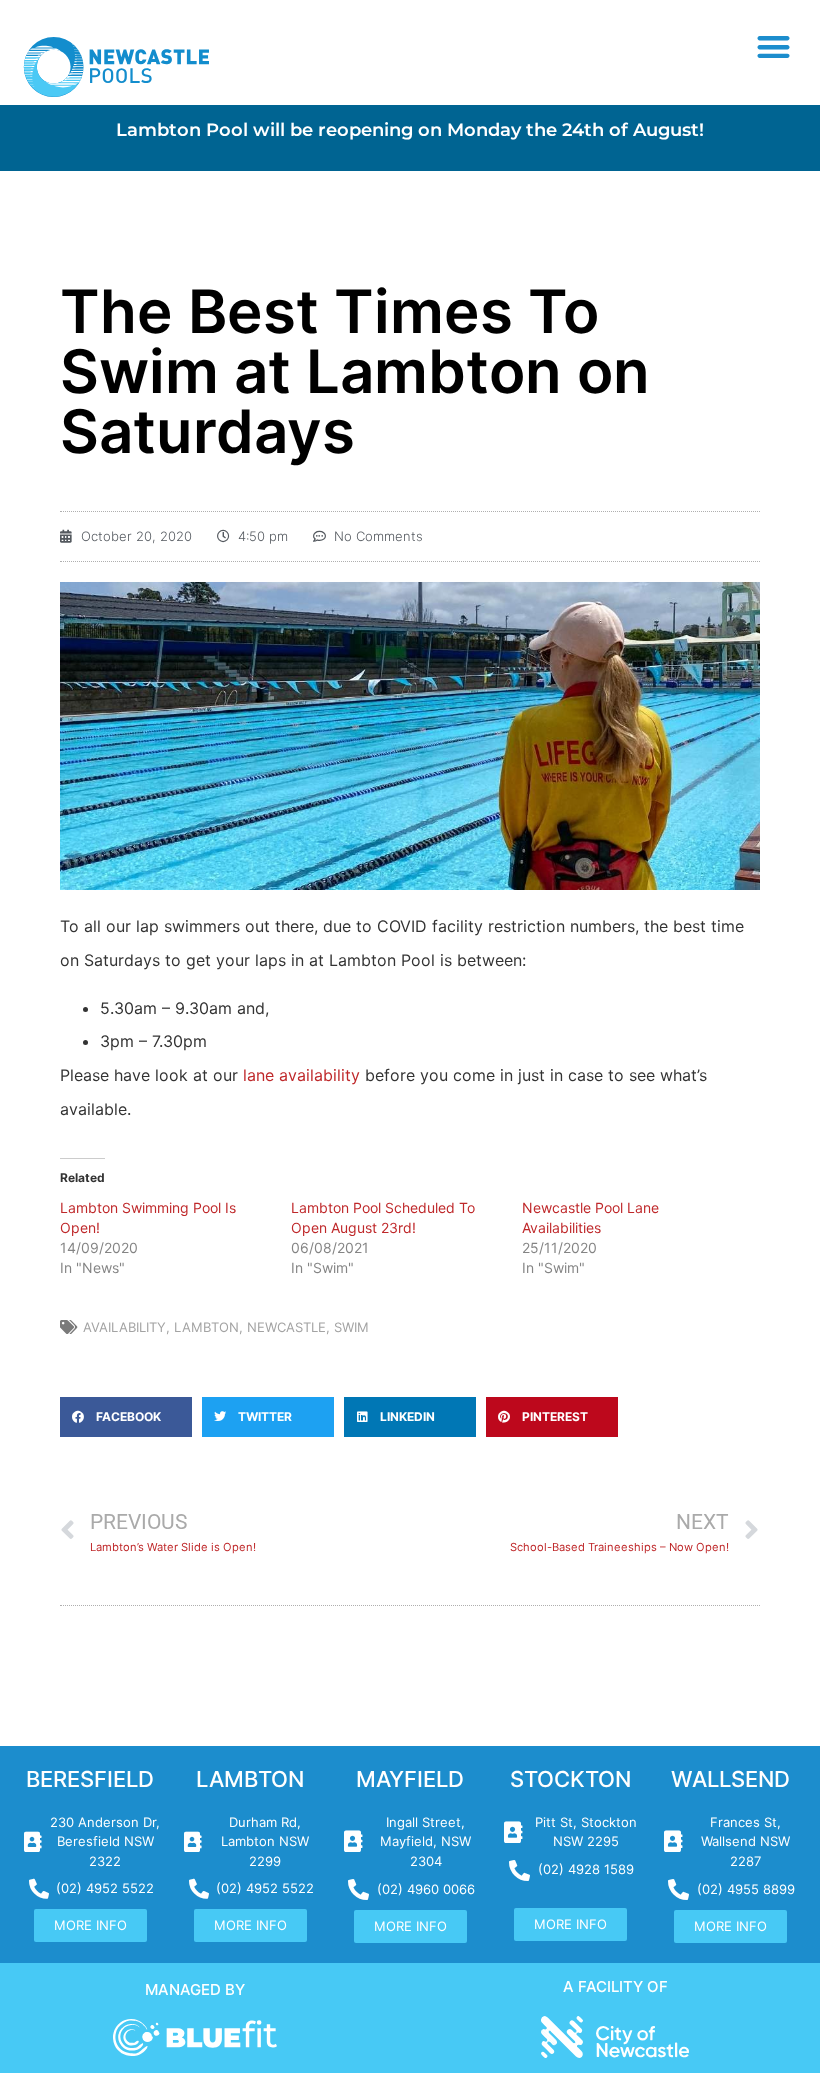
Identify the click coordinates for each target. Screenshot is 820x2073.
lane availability (301, 1075)
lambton (206, 1327)
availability (124, 1327)
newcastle (286, 1327)
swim (351, 1327)
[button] (774, 46)
